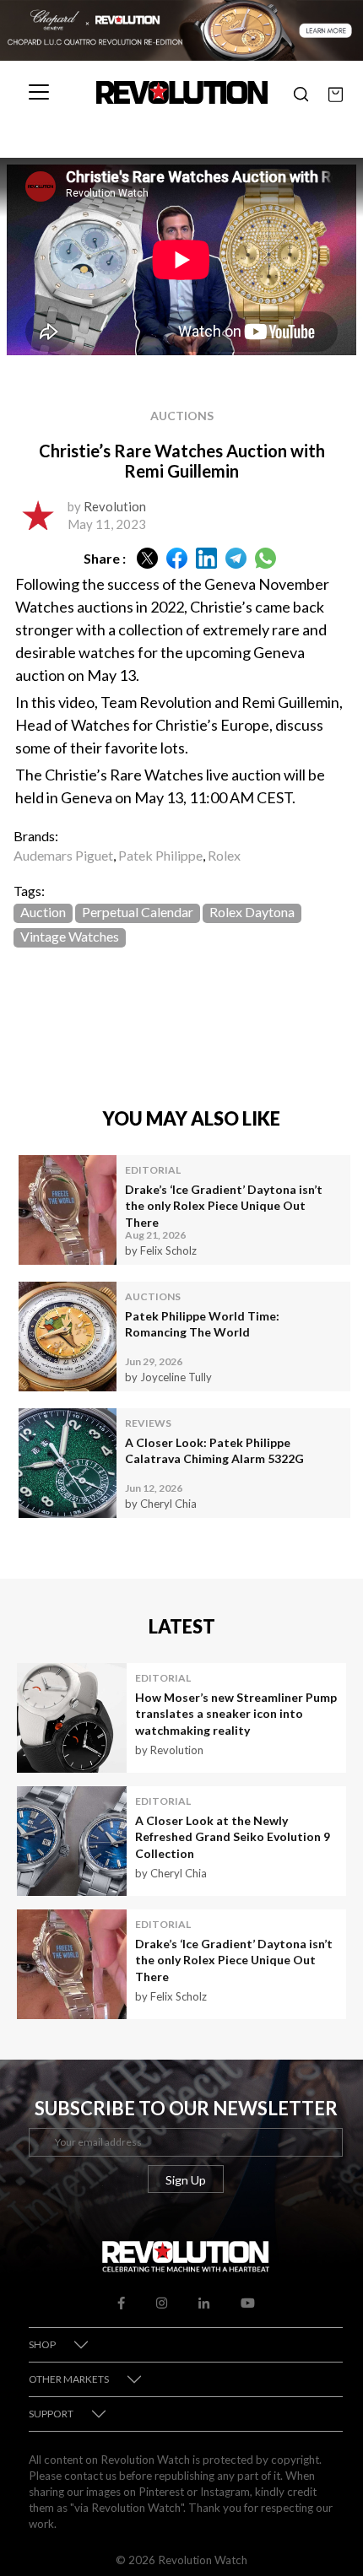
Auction (43, 912)
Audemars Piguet (63, 855)
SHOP (42, 2344)
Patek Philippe (160, 855)
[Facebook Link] (121, 2301)
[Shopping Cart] (336, 92)
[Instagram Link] (162, 2301)
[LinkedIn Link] (204, 2301)
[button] (301, 92)
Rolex (224, 855)
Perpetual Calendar (138, 912)
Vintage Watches (70, 936)
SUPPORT (51, 2414)
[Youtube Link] (248, 2301)
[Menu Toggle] (39, 92)
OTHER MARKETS (69, 2379)
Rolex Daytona (252, 912)
